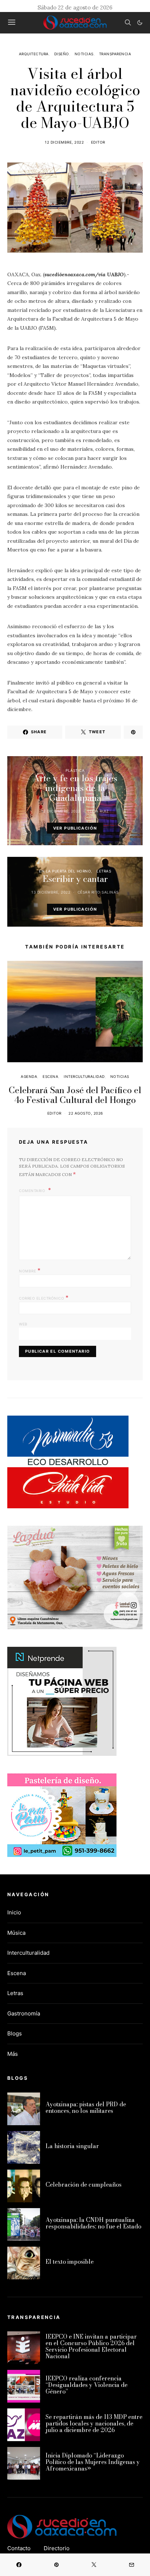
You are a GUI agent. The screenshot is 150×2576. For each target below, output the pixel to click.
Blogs (15, 2033)
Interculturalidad (84, 1076)
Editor (98, 142)
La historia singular (72, 2146)
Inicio (14, 1912)
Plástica (75, 770)
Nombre (30, 1270)
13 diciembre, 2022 (51, 892)
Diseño (62, 54)
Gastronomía (24, 2013)
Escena (50, 1076)
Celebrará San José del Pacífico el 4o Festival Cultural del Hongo (75, 1095)
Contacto (19, 2548)
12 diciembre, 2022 (64, 142)
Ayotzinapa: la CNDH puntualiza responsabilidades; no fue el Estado (93, 2223)
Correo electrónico (44, 1297)
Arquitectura (34, 54)
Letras (104, 871)
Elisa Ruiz (98, 811)
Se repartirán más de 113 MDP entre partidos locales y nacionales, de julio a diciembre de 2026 (94, 2423)
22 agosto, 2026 (86, 1113)
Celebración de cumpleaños (84, 2184)
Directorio (57, 2548)
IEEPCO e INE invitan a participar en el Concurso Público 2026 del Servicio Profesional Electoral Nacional (91, 2346)
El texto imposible (70, 2262)
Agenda (29, 1076)
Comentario (33, 1191)
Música (16, 1933)
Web (23, 1324)
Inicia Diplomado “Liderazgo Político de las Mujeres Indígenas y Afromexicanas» (93, 2462)
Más (13, 2054)
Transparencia (115, 54)
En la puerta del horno (65, 871)
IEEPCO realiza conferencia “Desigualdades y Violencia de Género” (86, 2385)
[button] (140, 23)
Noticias (84, 54)
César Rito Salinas (98, 892)
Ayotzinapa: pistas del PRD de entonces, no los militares (86, 2107)
